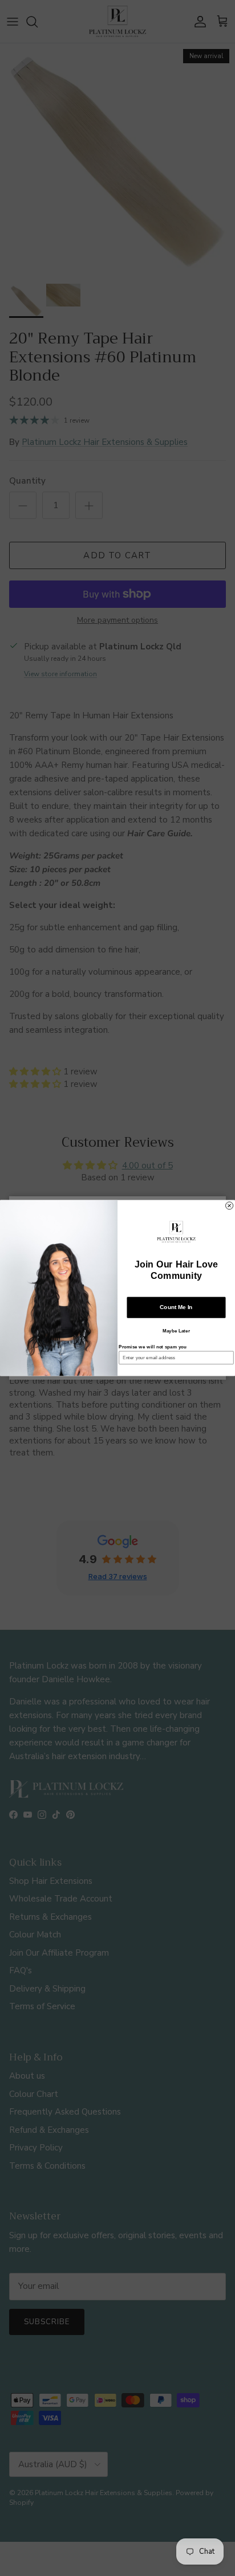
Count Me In (176, 1307)
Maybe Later (176, 1331)
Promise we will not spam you (153, 1347)
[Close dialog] (230, 1206)
